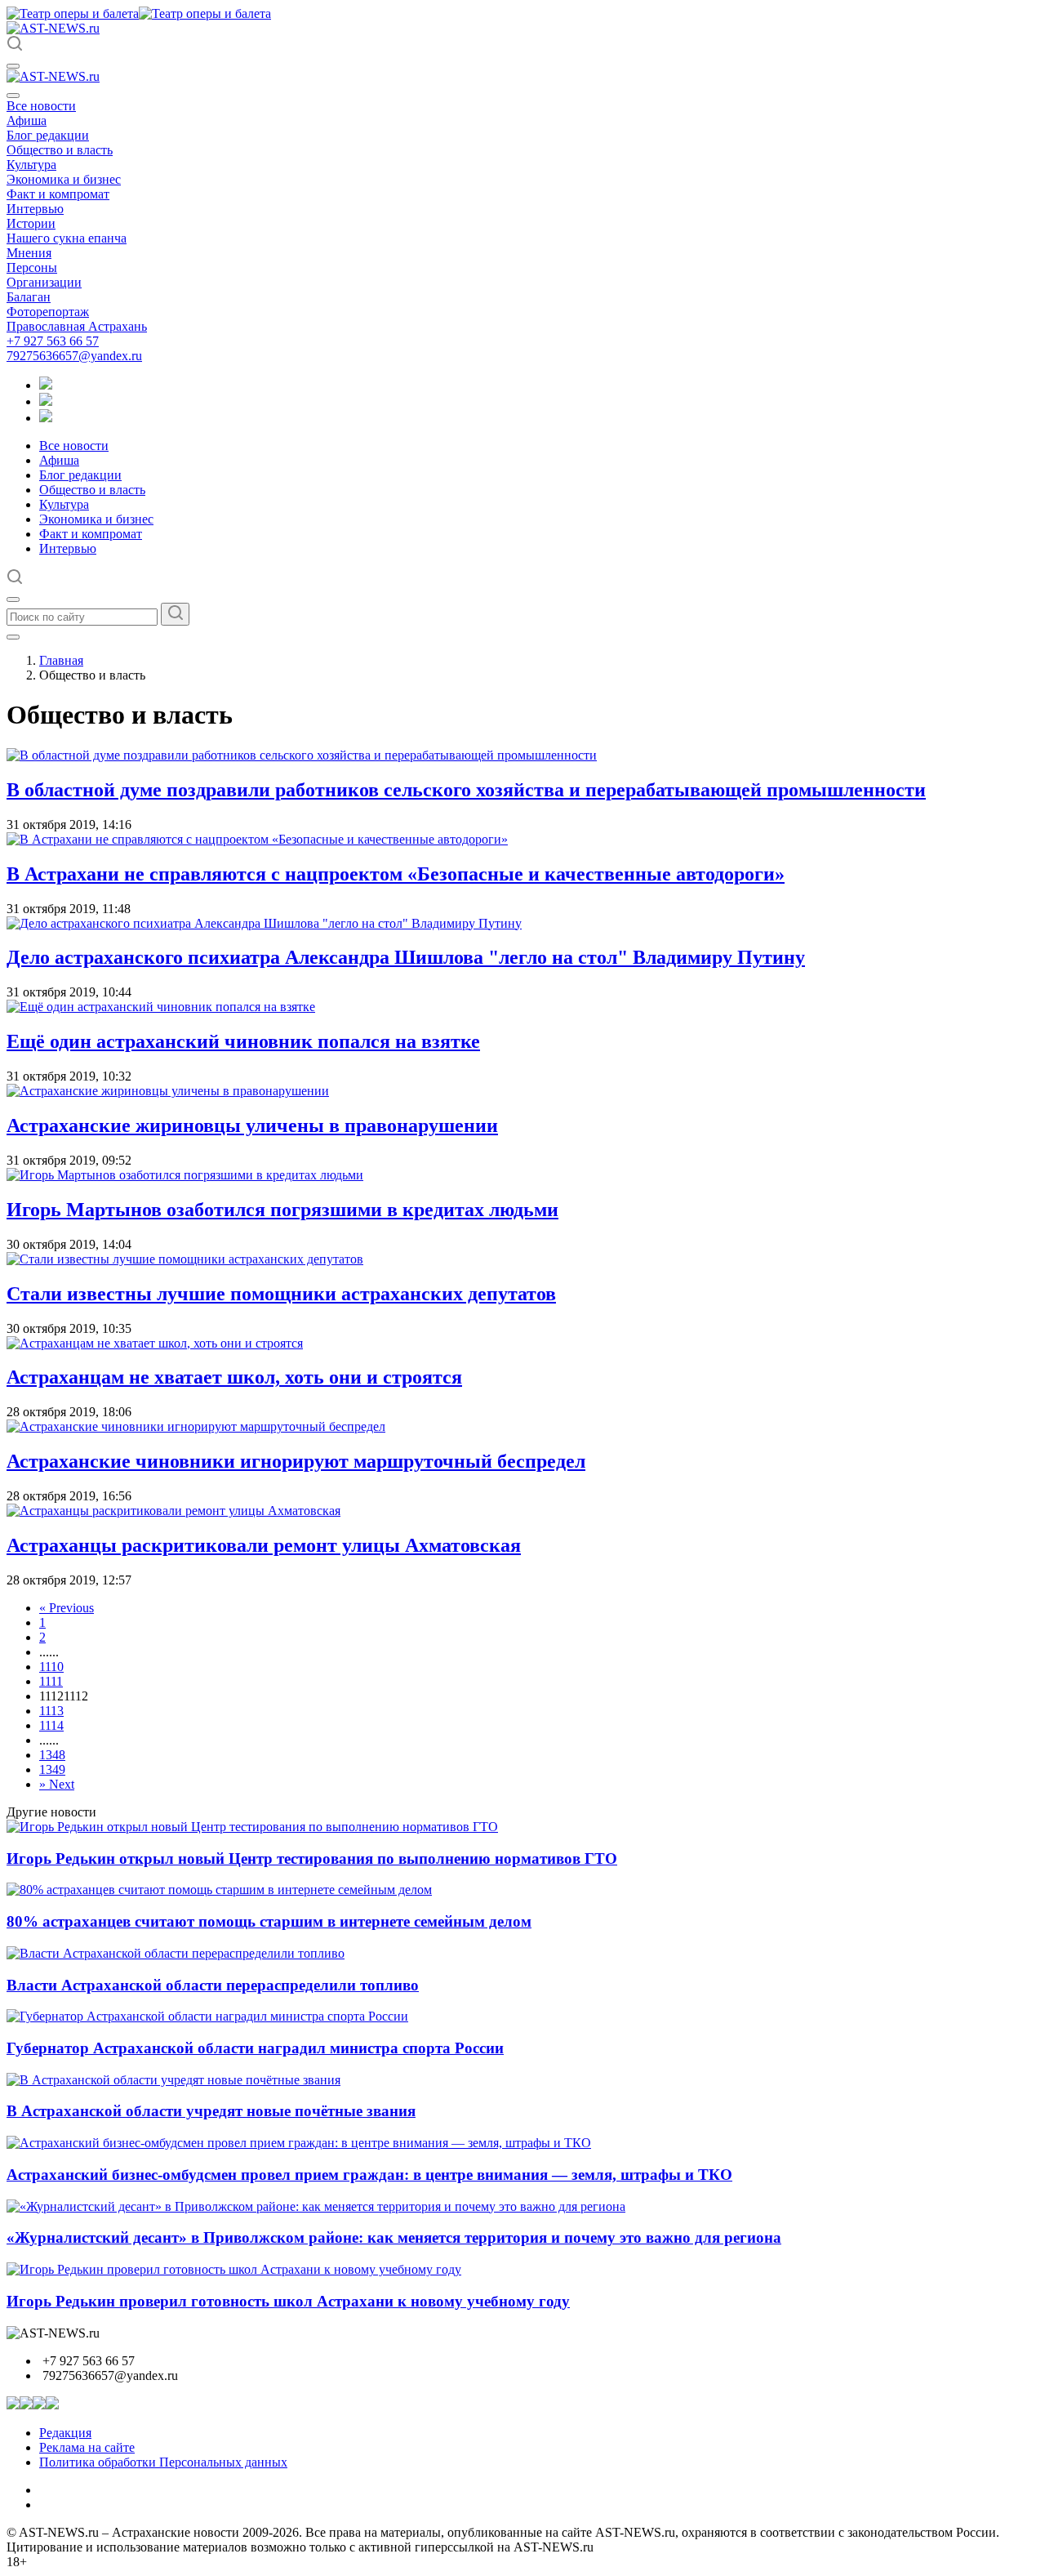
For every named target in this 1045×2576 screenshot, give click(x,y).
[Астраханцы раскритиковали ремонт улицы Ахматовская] (173, 1511)
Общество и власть (60, 150)
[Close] (13, 96)
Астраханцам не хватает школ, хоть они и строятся (234, 1377)
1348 (52, 1755)
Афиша (27, 120)
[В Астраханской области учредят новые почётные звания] (173, 2080)
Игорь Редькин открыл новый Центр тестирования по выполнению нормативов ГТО (312, 1858)
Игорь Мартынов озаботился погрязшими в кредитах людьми (282, 1210)
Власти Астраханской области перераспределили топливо (213, 1985)
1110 (51, 1667)
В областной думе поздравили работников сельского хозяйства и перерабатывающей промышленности (466, 790)
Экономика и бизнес (64, 179)
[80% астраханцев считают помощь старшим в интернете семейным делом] (219, 1890)
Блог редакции (48, 135)
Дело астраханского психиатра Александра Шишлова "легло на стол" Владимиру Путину (406, 957)
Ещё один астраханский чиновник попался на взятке (243, 1041)
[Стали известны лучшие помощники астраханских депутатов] (185, 1259)
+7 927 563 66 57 (53, 341)
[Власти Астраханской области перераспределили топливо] (176, 1953)
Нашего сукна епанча (67, 238)
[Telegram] (46, 385)
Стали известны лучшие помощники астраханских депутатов (281, 1294)
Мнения (29, 253)
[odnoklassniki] (46, 401)
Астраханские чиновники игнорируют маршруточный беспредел (296, 1461)
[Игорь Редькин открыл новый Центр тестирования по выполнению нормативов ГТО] (252, 1827)
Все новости (41, 106)
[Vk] (46, 418)
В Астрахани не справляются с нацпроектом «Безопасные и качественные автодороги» (396, 874)
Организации (44, 282)
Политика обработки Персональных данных (163, 2462)
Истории (31, 223)
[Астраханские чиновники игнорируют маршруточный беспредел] (196, 1426)
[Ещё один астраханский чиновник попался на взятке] (161, 1007)
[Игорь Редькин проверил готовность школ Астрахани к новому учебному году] (234, 2269)
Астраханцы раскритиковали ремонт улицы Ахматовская (264, 1545)
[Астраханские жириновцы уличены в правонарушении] (168, 1091)
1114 (51, 1725)
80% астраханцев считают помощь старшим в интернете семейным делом (269, 1921)
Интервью (35, 209)
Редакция (65, 2433)
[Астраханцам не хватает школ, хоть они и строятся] (155, 1343)
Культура (31, 165)
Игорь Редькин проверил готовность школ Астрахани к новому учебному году (288, 2301)
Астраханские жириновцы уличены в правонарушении (252, 1125)
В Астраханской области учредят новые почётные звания (211, 2111)
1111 (51, 1681)
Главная (61, 660)
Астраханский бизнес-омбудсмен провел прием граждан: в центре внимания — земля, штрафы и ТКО (369, 2175)
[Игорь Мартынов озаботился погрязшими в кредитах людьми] (185, 1175)
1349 (52, 1769)
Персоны (32, 267)
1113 (51, 1711)
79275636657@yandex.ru (74, 356)
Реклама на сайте (87, 2447)
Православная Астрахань (77, 326)
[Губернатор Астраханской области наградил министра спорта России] (207, 2016)
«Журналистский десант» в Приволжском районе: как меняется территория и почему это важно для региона (394, 2237)
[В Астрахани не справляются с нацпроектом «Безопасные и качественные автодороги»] (257, 839)
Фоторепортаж (48, 312)
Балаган (29, 297)
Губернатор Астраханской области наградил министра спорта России (255, 2048)
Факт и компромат (58, 194)
